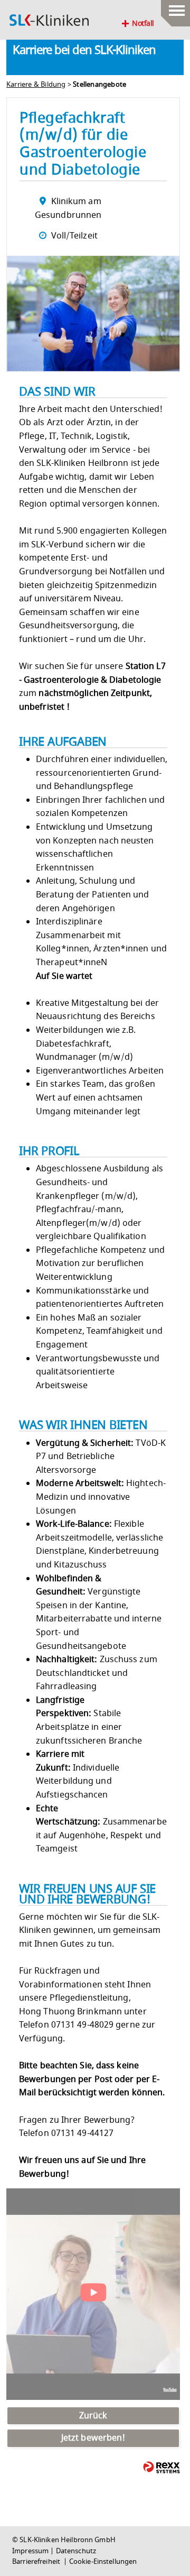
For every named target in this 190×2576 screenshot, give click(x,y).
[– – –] (175, 8)
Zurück (93, 2416)
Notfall (143, 24)
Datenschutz (76, 2551)
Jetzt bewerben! (93, 2438)
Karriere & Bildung (36, 85)
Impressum (30, 2551)
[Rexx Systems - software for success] (161, 2467)
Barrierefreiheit (37, 2562)
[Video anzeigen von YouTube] (93, 2294)
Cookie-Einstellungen (103, 2562)
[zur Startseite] (49, 20)
